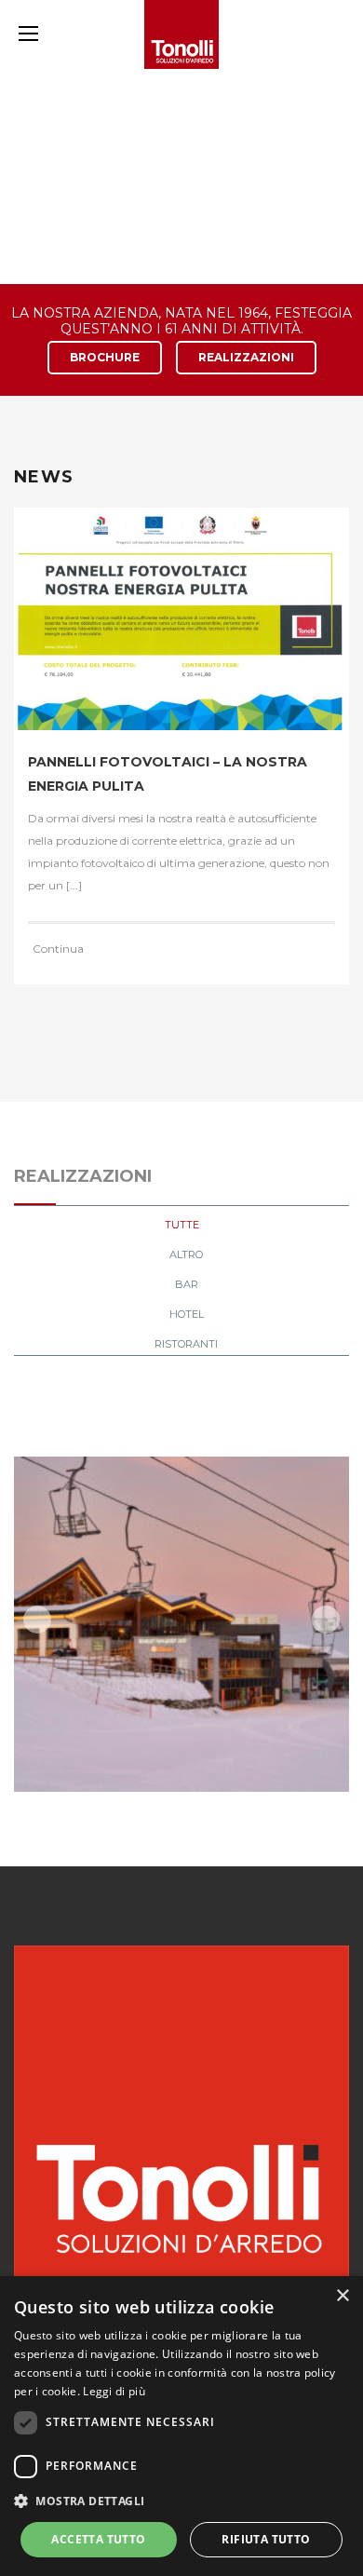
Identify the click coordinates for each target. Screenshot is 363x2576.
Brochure (105, 357)
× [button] (342, 2296)
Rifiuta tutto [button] (266, 2539)
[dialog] (181, 2426)
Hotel (187, 1314)
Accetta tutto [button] (98, 2539)
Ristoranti (186, 1344)
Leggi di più (114, 2391)
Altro (186, 1254)
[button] (181, 2501)
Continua (58, 949)
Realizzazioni (246, 357)
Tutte (182, 1225)
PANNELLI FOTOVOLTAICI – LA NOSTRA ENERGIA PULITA (168, 774)
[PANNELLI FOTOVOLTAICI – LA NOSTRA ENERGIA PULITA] (181, 619)
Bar (187, 1284)
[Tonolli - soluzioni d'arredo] (181, 34)
